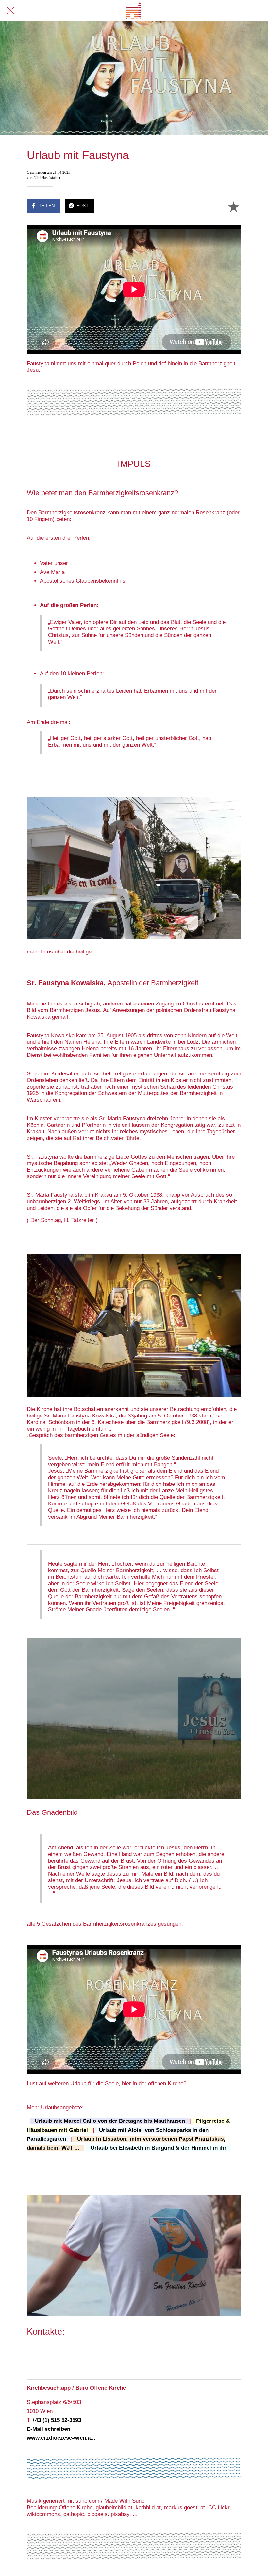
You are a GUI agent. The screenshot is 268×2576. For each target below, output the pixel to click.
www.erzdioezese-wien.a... (61, 2438)
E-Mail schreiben (49, 2429)
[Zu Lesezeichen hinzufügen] (233, 206)
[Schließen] (10, 10)
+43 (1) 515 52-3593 (56, 2420)
